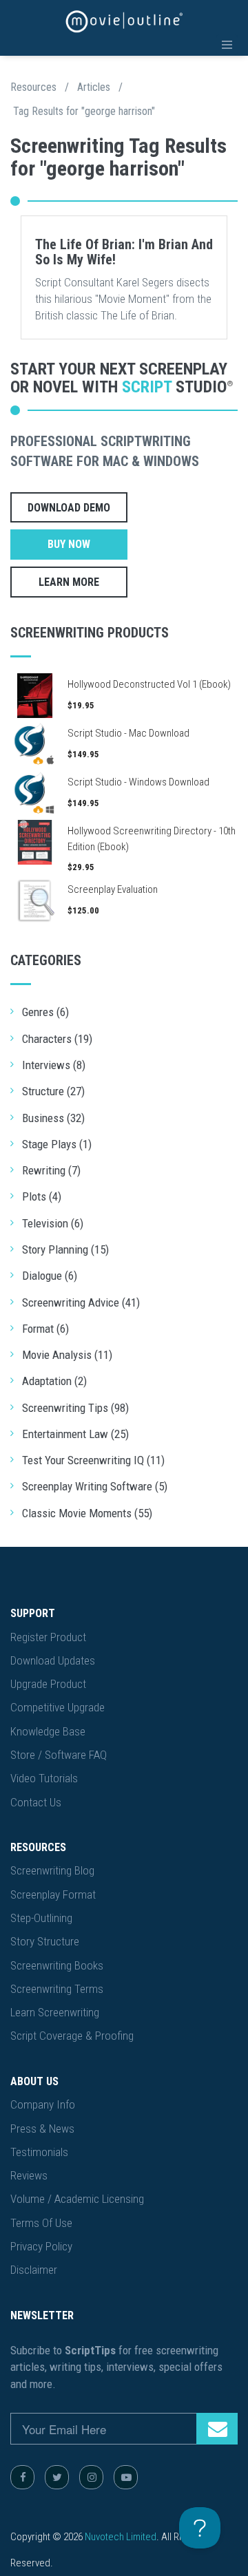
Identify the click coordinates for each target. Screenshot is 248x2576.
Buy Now (69, 544)
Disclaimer (34, 2270)
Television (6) (53, 1223)
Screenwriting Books (57, 1965)
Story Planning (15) (65, 1249)
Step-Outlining (41, 1918)
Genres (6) (45, 1012)
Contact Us (36, 1802)
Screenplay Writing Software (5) (95, 1486)
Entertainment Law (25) (75, 1434)
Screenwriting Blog (52, 1870)
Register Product (48, 1637)
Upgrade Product (48, 1684)
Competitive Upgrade (58, 1707)
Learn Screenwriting (55, 2012)
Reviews (29, 2175)
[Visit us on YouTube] (126, 2477)
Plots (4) (42, 1196)
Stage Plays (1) (57, 1144)
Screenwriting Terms (57, 1989)
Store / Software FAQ (59, 1755)
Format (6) (45, 1329)
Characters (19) (57, 1039)
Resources (33, 87)
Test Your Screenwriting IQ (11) (93, 1460)
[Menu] (227, 45)
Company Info (43, 2104)
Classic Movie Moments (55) (87, 1513)
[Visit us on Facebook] (22, 2477)
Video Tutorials (44, 1778)
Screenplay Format (53, 1894)
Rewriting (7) (51, 1170)
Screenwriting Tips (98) (75, 1408)
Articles (94, 87)
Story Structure (45, 1941)
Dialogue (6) (50, 1276)
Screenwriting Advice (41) (81, 1302)
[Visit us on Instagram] (91, 2477)
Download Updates (53, 1660)
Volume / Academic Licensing (77, 2199)
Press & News (42, 2129)
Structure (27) (53, 1091)
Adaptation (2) (54, 1381)
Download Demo (69, 508)
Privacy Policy (41, 2246)
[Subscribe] (217, 2429)
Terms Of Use (41, 2223)
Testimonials (39, 2152)
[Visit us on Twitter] (57, 2477)
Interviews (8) (54, 1065)
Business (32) (53, 1118)
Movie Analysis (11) (67, 1355)
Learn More (69, 582)
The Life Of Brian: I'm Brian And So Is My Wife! (124, 252)
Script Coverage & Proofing (72, 2036)
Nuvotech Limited (121, 2537)
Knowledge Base (48, 1731)
